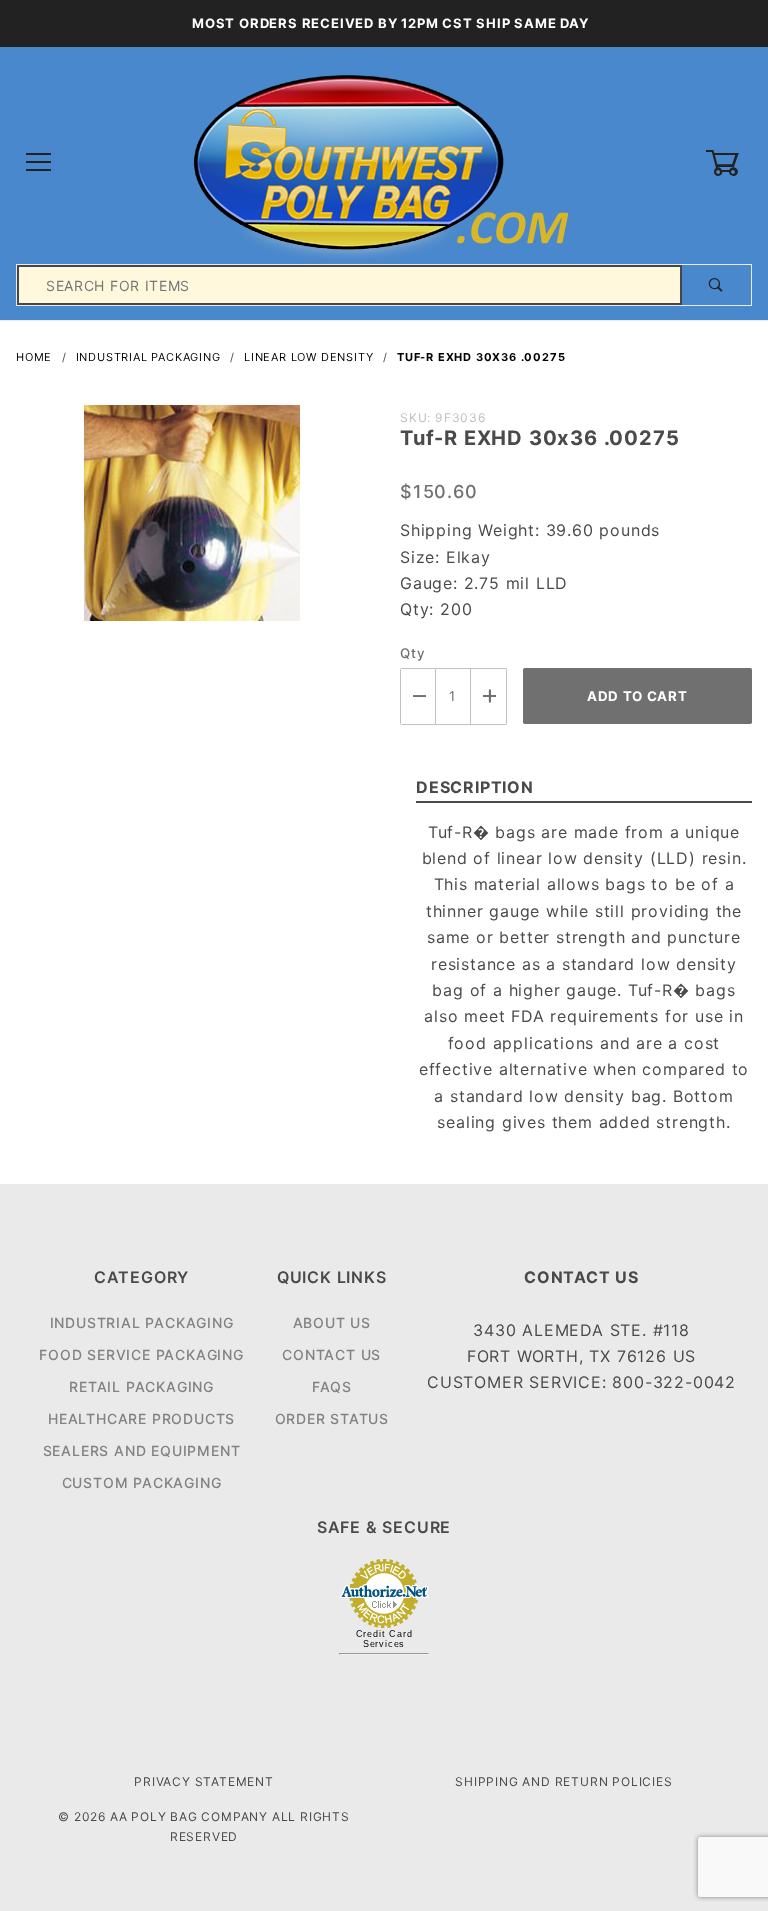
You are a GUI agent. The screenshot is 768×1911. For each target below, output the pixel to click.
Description (475, 787)
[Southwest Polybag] (384, 161)
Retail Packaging (141, 1386)
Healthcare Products (141, 1418)
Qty (412, 653)
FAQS (332, 1386)
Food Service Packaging (141, 1354)
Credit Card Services (384, 1639)
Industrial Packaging (142, 1322)
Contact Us (331, 1354)
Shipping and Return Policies (563, 1781)
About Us (332, 1322)
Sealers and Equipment (142, 1450)
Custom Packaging (142, 1482)
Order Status (332, 1418)
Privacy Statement (204, 1781)
